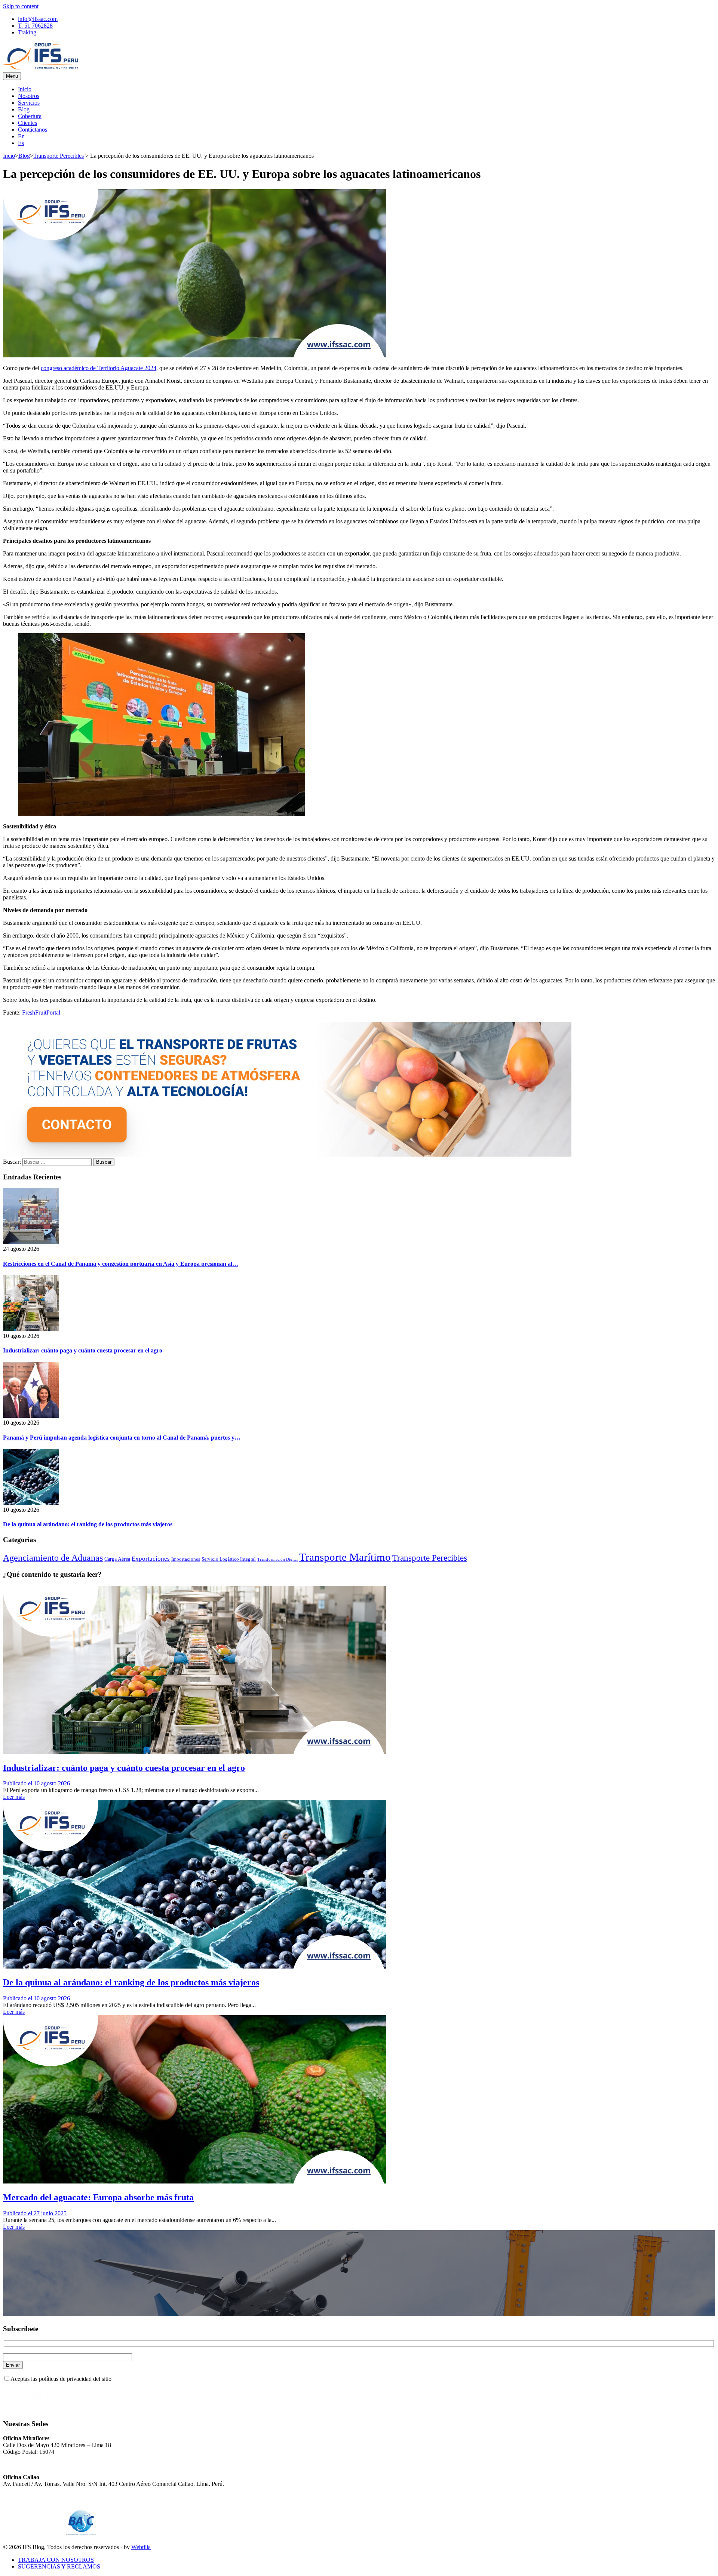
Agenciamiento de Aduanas (53, 1558)
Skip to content (21, 6)
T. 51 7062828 (35, 26)
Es (21, 143)
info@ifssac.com (38, 19)
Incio (9, 156)
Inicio (25, 89)
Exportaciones (151, 1559)
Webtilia (141, 2547)
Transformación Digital (277, 1559)
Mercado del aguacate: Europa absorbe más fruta (98, 2197)
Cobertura (30, 116)
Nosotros (29, 96)
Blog (24, 109)
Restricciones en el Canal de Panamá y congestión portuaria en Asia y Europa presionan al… (121, 1264)
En (21, 136)
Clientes (27, 123)
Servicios (29, 103)
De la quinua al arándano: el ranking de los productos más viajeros (88, 1524)
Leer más (14, 1797)
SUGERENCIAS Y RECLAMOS (59, 2566)
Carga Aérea (117, 1559)
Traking (27, 32)
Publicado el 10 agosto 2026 (36, 1783)
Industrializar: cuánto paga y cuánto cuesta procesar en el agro (83, 1350)
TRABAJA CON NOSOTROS (56, 2560)
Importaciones (186, 1559)
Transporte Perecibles (59, 156)
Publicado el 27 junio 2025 (35, 2213)
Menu (12, 76)
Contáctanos (33, 130)
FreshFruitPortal (41, 1012)
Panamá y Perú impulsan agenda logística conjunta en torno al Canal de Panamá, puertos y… (122, 1438)
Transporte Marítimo (345, 1557)
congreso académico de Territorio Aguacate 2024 (99, 368)
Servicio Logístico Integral (229, 1559)
